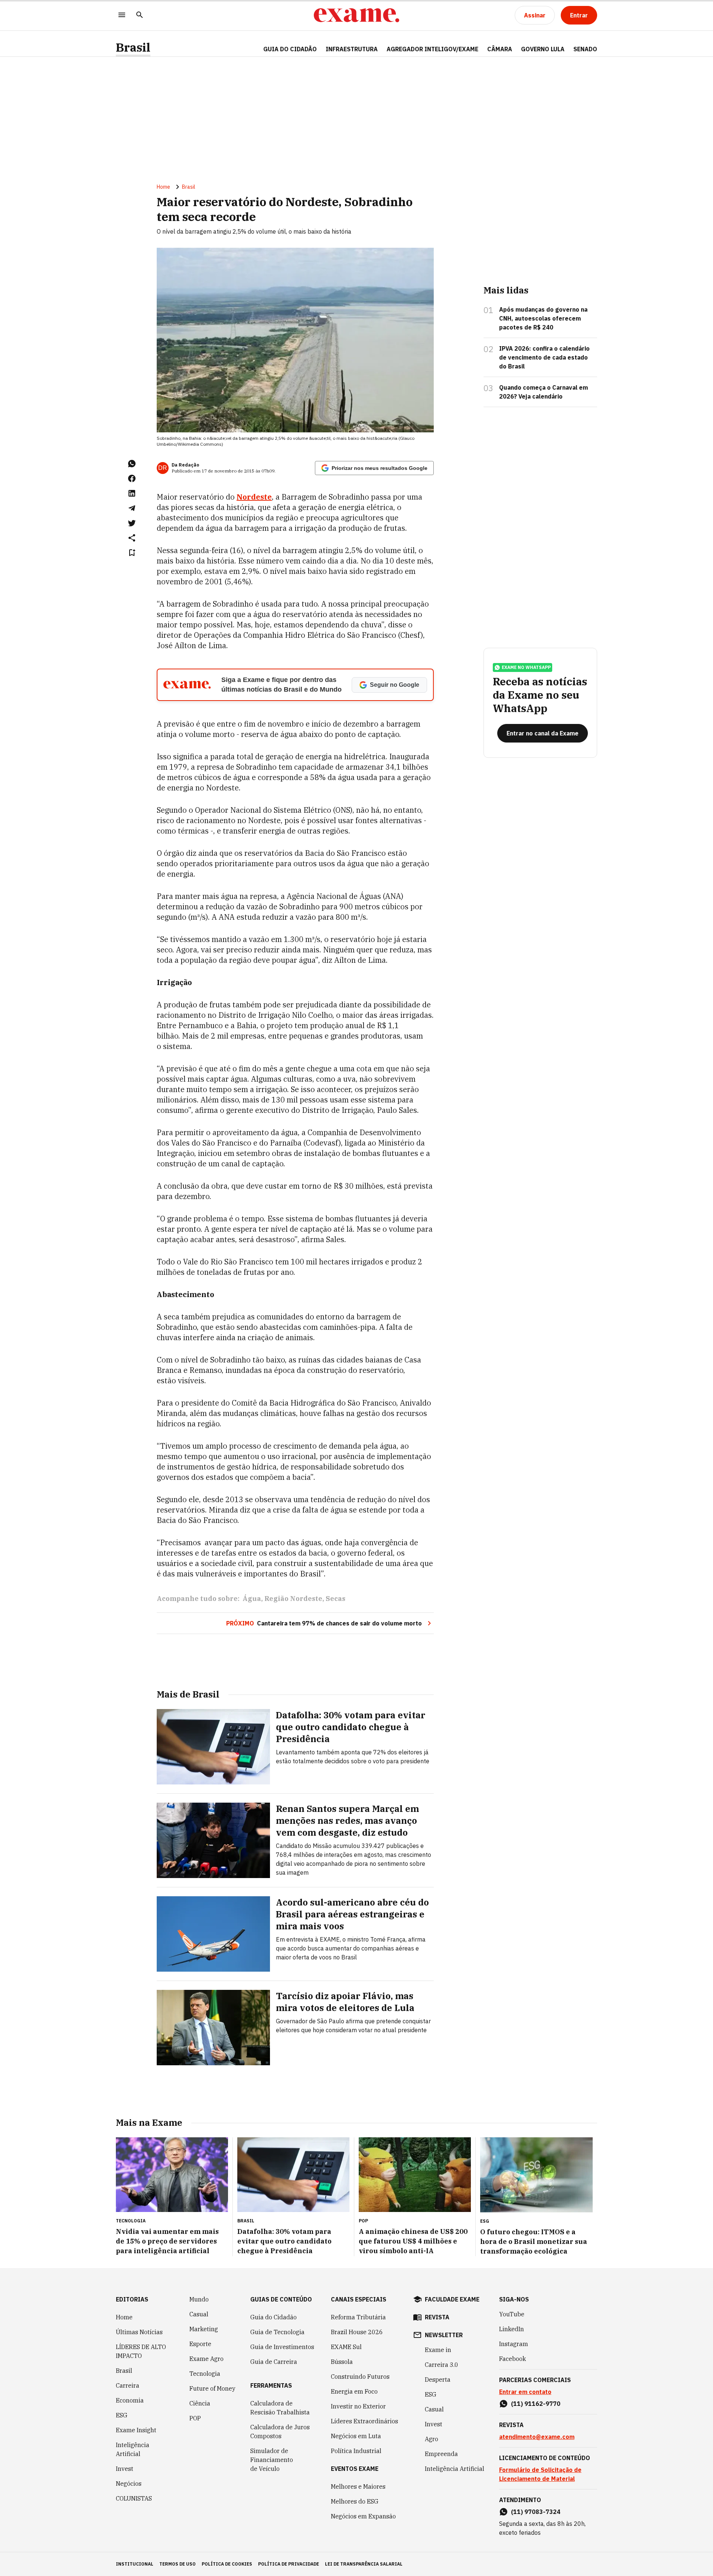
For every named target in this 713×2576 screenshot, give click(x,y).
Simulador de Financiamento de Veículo (272, 2460)
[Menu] (122, 15)
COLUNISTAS (134, 2498)
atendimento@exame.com (537, 2437)
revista (437, 2317)
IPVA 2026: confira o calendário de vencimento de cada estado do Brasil (544, 357)
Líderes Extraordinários (364, 2421)
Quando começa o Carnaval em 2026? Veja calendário (543, 392)
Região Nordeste (293, 1599)
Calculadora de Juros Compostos (280, 2432)
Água (252, 1599)
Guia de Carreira (274, 2362)
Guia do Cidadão (290, 49)
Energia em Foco (354, 2391)
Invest (125, 2469)
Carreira (128, 2385)
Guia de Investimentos (282, 2347)
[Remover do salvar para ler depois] (132, 553)
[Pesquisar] (140, 15)
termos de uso (178, 2564)
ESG (122, 2415)
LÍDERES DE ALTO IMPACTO (141, 2351)
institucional (135, 2564)
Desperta (438, 2380)
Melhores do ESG (355, 2501)
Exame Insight (136, 2430)
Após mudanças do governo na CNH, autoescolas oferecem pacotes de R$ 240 (543, 318)
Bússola (342, 2362)
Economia (130, 2400)
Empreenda (441, 2454)
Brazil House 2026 (357, 2332)
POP (195, 2418)
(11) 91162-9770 (536, 2404)
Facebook (512, 2359)
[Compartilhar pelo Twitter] (132, 523)
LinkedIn (512, 2329)
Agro (432, 2439)
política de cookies (227, 2564)
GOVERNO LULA (543, 49)
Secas (336, 1599)
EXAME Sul (346, 2347)
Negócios (129, 2484)
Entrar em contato (525, 2392)
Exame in (438, 2350)
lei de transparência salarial (364, 2564)
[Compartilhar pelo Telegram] (132, 508)
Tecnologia (205, 2374)
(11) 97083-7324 (536, 2512)
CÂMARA (500, 49)
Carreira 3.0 (442, 2365)
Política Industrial (356, 2451)
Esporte (200, 2344)
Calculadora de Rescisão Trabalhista (280, 2408)
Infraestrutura (352, 49)
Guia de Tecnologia (277, 2332)
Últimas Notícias (139, 2332)
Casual (199, 2314)
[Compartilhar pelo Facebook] (132, 478)
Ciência (200, 2403)
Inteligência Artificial (133, 2449)
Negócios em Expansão (363, 2516)
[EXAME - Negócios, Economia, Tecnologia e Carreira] (356, 15)
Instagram (514, 2344)
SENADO (585, 49)
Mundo (199, 2299)
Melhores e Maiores (358, 2486)
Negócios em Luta (356, 2436)
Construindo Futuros (360, 2377)
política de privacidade (289, 2564)
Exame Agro (206, 2359)
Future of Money (212, 2388)
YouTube (512, 2314)
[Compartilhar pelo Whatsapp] (132, 464)
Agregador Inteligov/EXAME (432, 49)
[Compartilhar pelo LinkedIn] (132, 493)
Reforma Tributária (358, 2317)
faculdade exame (452, 2299)
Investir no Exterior (358, 2406)
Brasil (133, 47)
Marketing (204, 2329)
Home (163, 187)
